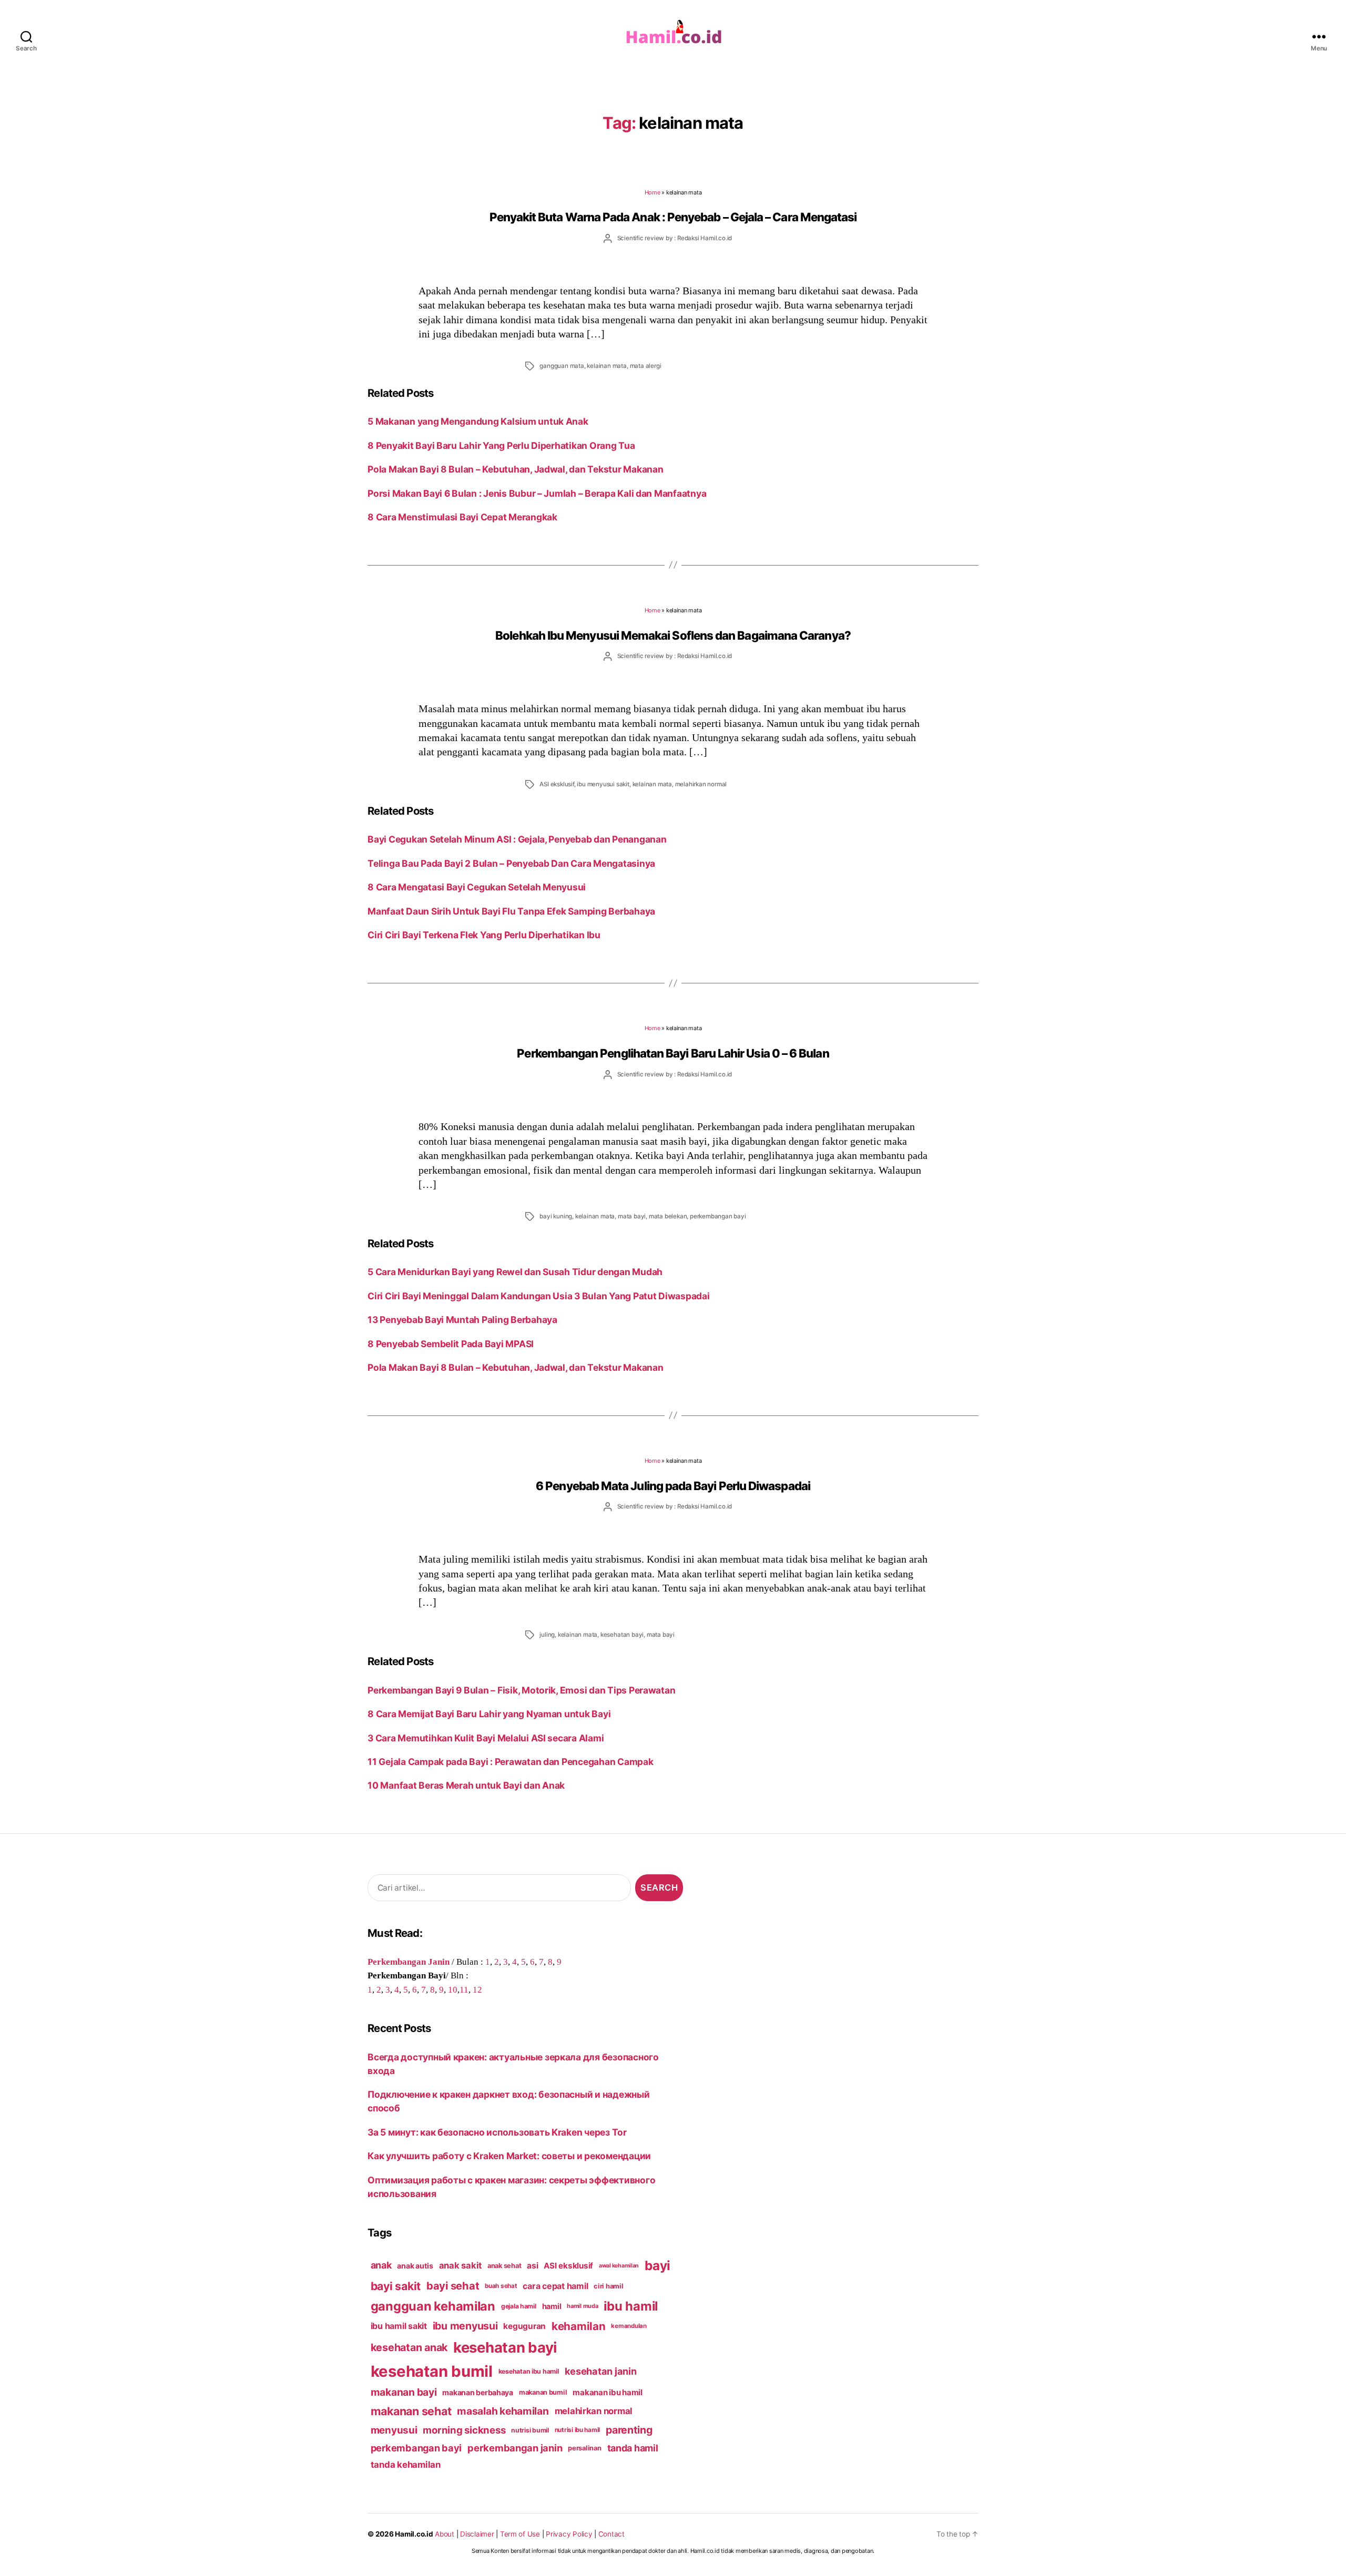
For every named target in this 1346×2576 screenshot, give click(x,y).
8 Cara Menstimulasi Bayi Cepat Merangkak (462, 517)
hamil (552, 2306)
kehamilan (579, 2326)
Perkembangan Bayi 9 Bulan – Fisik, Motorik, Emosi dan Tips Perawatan (522, 1690)
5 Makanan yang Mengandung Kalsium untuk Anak (478, 421)
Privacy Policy (569, 2534)
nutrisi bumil (530, 2430)
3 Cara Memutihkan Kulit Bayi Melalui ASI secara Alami (486, 1738)
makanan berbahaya (478, 2392)
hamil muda (582, 2306)
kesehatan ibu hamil (529, 2371)
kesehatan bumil (432, 2371)
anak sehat (504, 2266)
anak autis (415, 2266)
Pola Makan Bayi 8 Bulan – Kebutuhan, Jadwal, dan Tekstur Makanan (515, 469)
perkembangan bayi (718, 1216)
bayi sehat (453, 2286)
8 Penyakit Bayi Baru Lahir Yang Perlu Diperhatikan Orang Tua (501, 445)
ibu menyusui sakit (603, 784)
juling (547, 1635)
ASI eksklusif (557, 784)
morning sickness (464, 2430)
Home (652, 192)
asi (532, 2266)
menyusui (394, 2430)
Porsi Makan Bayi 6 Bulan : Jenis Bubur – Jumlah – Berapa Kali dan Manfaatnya (537, 493)
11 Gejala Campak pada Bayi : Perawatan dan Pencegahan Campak (514, 1762)
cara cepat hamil (555, 2286)
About (445, 2534)
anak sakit (460, 2265)
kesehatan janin (601, 2371)
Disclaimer (477, 2534)
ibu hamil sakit (399, 2326)
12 (477, 1989)
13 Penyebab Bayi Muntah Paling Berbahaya (462, 1320)
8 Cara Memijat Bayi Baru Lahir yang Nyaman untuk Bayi (489, 1714)
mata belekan (668, 1216)
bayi (657, 2265)
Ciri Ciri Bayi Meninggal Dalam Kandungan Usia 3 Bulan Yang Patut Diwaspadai (538, 1296)
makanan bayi (404, 2392)
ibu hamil (631, 2306)
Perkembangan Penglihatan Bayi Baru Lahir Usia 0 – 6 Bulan (673, 1053)
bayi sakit (396, 2286)
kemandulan (629, 2326)
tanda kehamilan (406, 2465)
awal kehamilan (619, 2266)
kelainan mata (606, 366)
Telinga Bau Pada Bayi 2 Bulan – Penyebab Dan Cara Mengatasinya (511, 863)
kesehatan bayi (622, 1635)
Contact (611, 2534)
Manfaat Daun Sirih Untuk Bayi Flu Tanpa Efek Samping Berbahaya (511, 911)
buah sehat (501, 2286)
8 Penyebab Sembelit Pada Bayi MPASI (451, 1344)
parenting (629, 2430)
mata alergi (646, 366)
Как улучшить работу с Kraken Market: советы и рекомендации (509, 2156)
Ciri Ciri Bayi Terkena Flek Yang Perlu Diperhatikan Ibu (484, 935)
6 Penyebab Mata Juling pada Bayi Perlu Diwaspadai (673, 1486)
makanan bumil (543, 2392)
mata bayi (632, 1216)
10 (453, 1989)
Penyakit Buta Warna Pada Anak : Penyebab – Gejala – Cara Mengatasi (673, 217)
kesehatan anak (409, 2347)
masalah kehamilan (503, 2411)
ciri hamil (608, 2286)
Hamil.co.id (414, 2534)
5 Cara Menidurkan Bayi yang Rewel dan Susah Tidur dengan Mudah (515, 1272)
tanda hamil (633, 2448)
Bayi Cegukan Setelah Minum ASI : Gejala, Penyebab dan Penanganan (517, 839)
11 (464, 1989)
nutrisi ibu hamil (578, 2430)
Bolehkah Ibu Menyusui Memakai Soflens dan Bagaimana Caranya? (673, 635)
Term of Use (520, 2534)
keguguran (524, 2326)
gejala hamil (519, 2306)
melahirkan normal (701, 784)
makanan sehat (411, 2411)
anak (381, 2265)
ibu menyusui (465, 2326)
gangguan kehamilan (433, 2306)
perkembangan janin (515, 2448)
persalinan (584, 2448)
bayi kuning (556, 1216)
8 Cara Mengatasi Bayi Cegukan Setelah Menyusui (477, 887)
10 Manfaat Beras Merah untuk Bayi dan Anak (466, 1785)
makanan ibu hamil (608, 2392)
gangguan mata (562, 366)
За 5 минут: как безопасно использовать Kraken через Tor (497, 2132)
